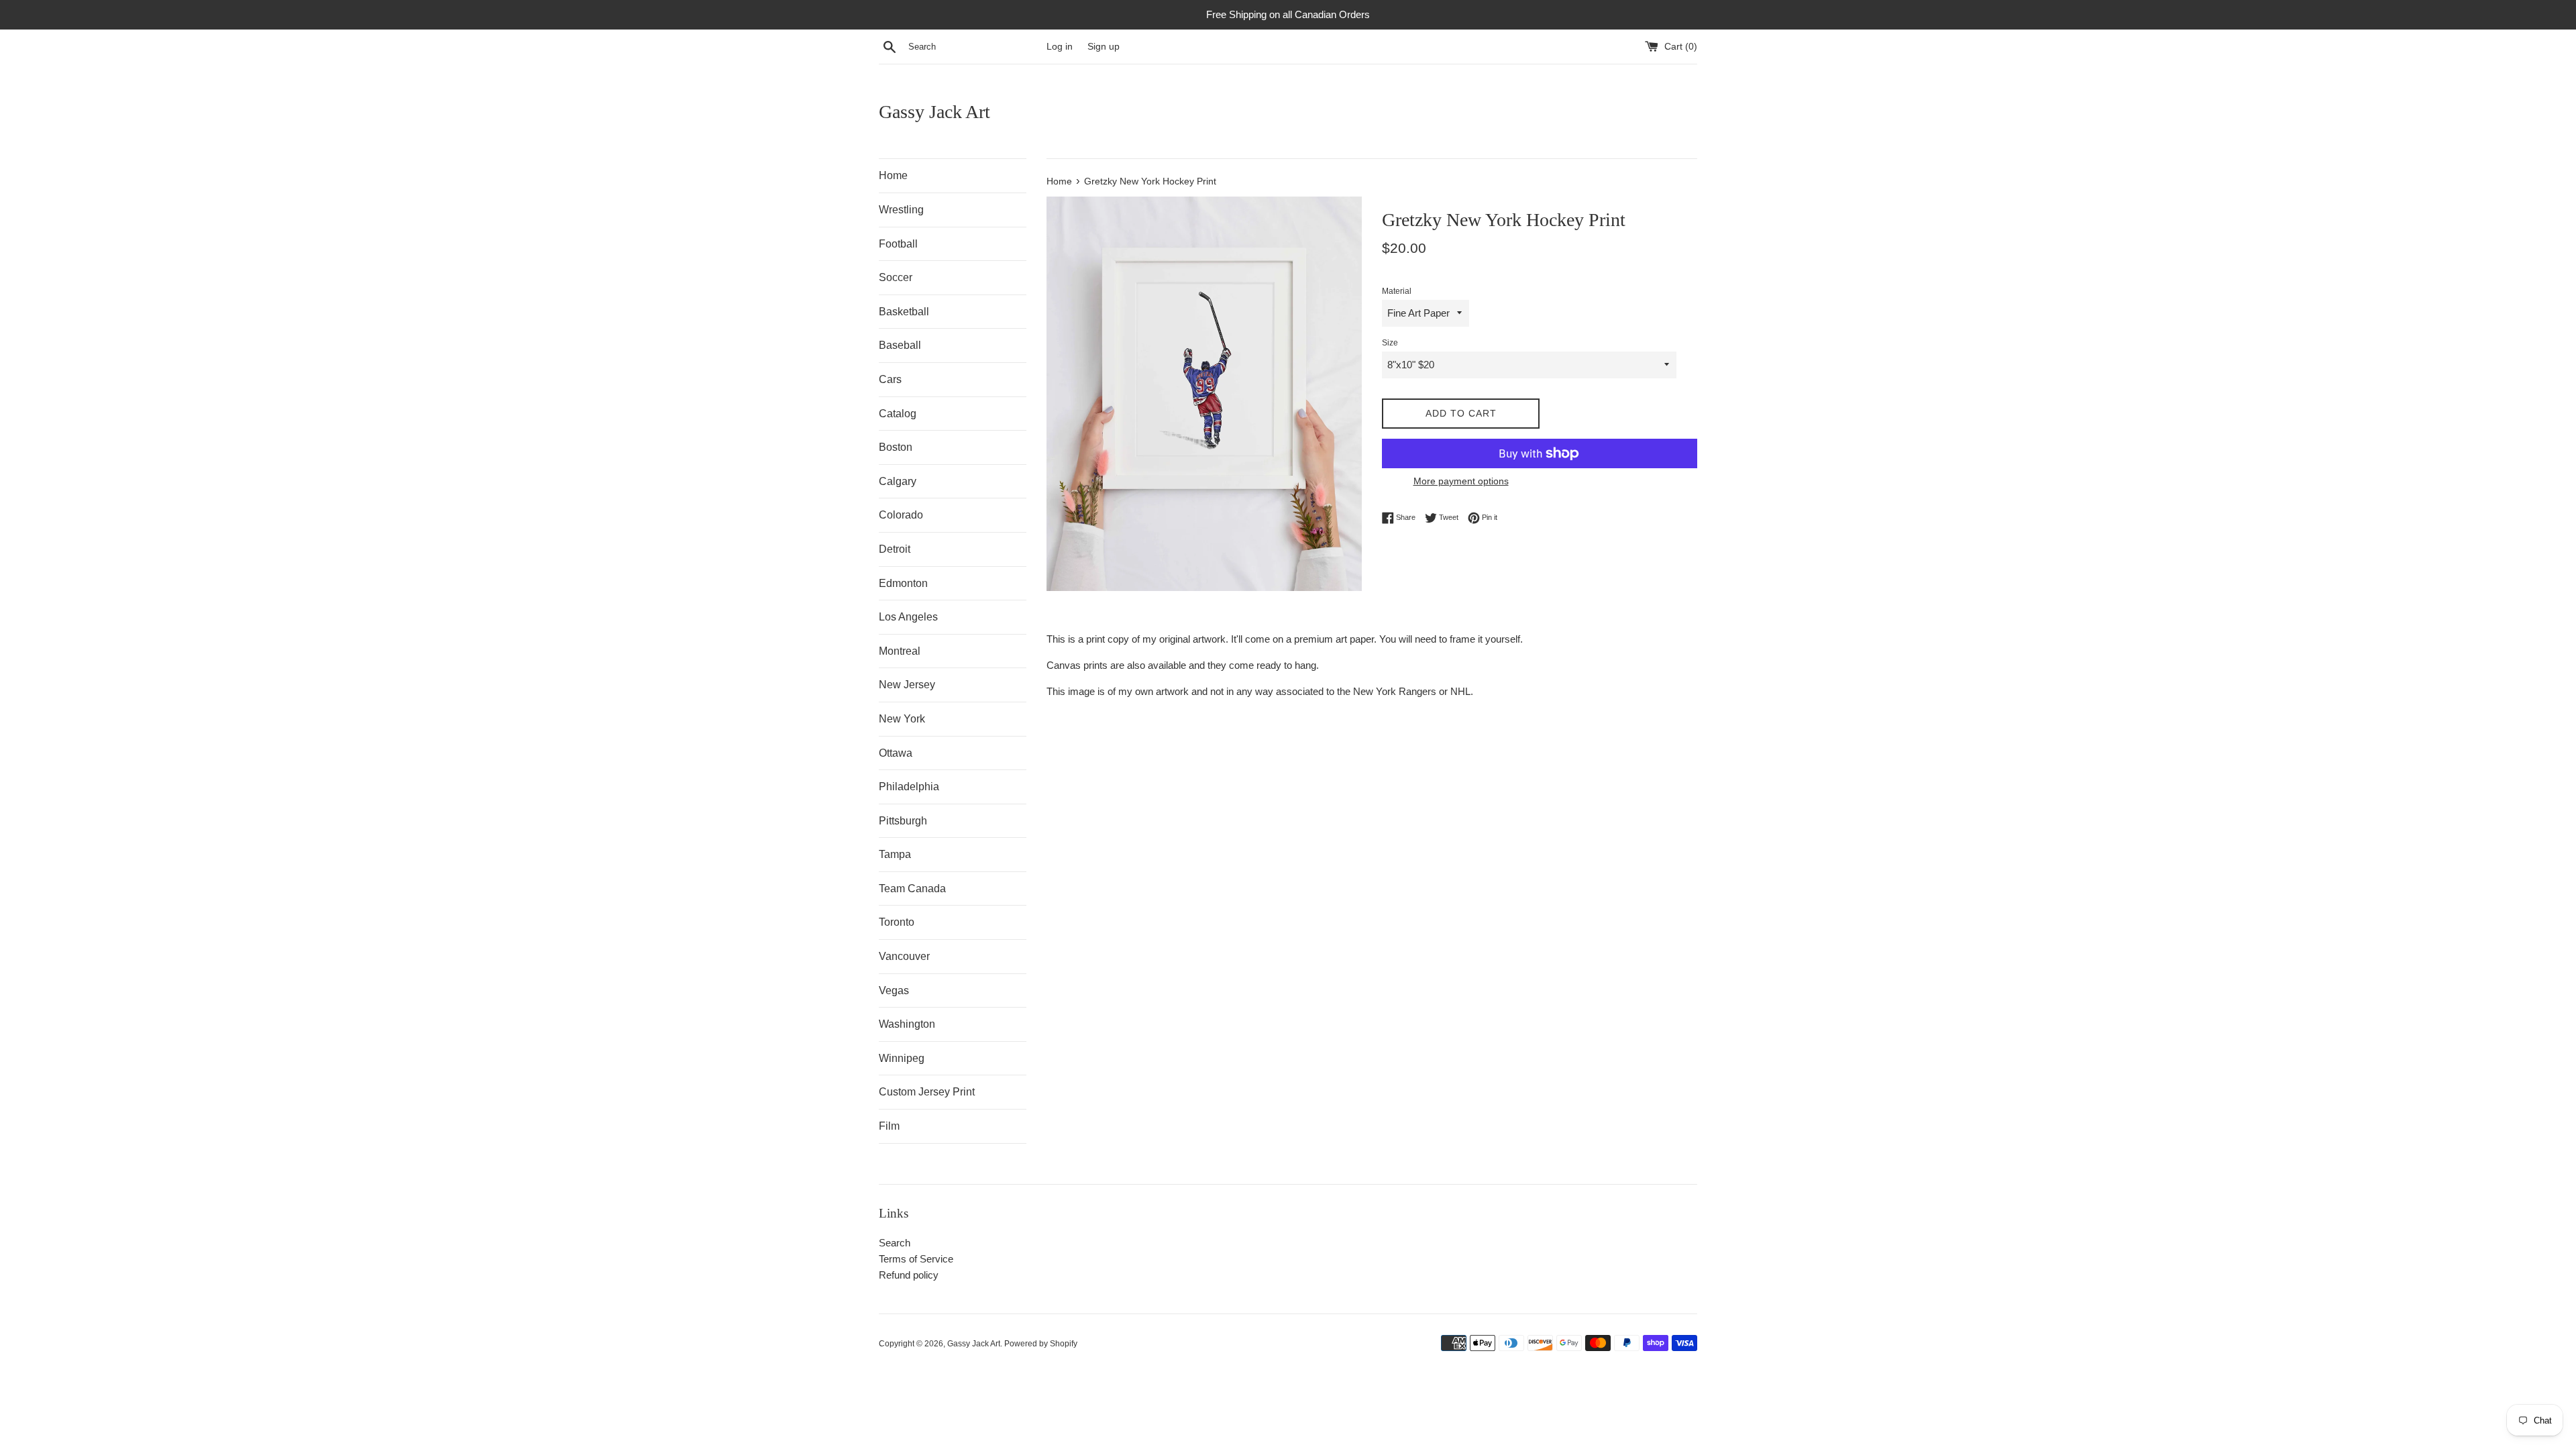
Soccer (896, 277)
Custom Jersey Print (927, 1092)
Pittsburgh (903, 821)
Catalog (898, 414)
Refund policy (909, 1275)
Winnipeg (902, 1058)
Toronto (897, 922)
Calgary (898, 481)
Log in (1060, 47)
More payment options (1461, 481)
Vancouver (904, 956)
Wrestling (901, 210)
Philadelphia (909, 787)
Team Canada (912, 889)
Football (898, 244)
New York (902, 719)
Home (893, 175)
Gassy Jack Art (934, 112)
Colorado (901, 515)
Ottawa (896, 753)
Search (895, 1243)
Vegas (894, 990)
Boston (896, 447)
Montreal (900, 651)
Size (1390, 343)
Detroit (895, 549)
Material (1397, 291)
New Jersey (907, 685)
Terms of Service (916, 1259)
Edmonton (903, 583)
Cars (890, 379)
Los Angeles (908, 617)
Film (889, 1126)
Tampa (895, 854)
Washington (907, 1024)
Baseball (900, 345)
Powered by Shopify (1041, 1344)
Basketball (904, 312)
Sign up (1104, 47)
